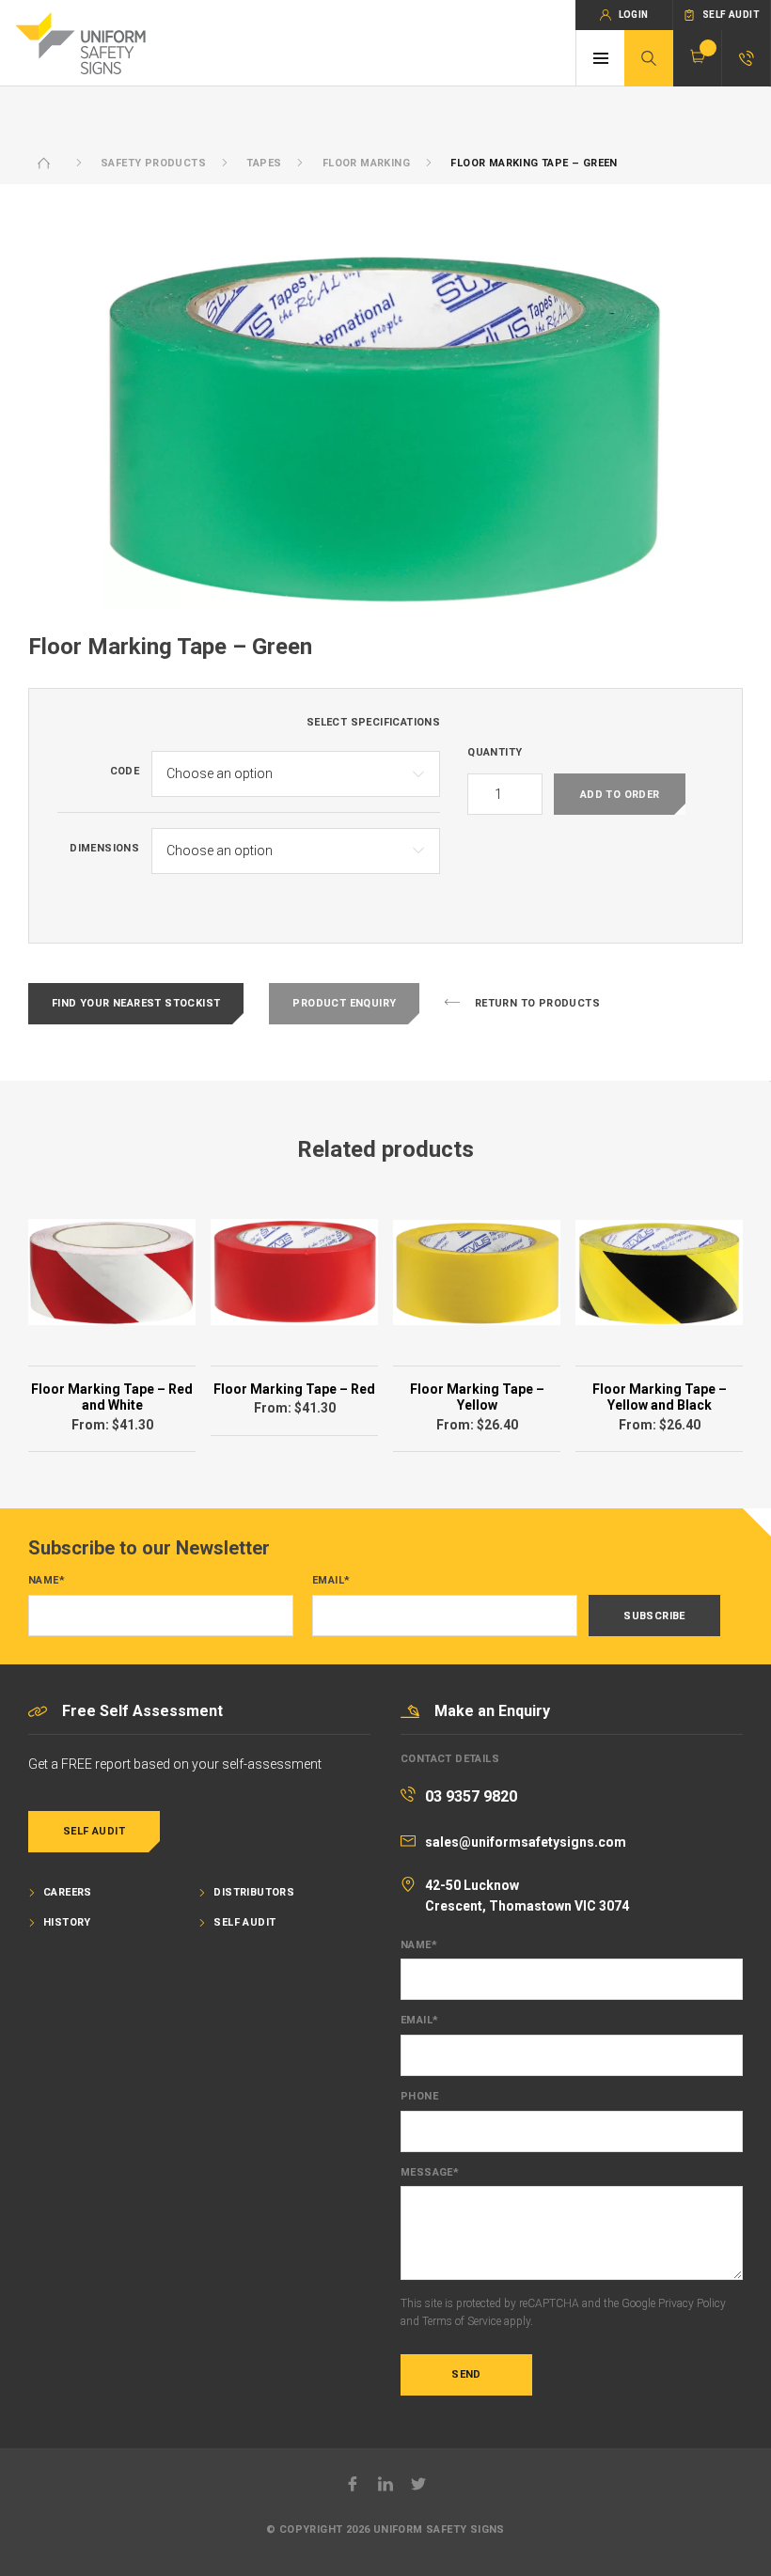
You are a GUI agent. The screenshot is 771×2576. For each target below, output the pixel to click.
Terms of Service (462, 2321)
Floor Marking (366, 163)
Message (430, 2173)
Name (47, 1581)
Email (331, 1581)
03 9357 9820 (471, 1796)
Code (125, 772)
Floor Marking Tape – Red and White (112, 1397)
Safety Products (153, 163)
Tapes (264, 163)
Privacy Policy (692, 2303)
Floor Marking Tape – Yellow (477, 1397)
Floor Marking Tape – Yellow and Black (660, 1397)
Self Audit (94, 1831)
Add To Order (620, 795)
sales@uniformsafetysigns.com (526, 1842)
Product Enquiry (344, 1003)
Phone (419, 2097)
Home (44, 163)
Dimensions (104, 849)
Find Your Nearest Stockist (136, 1003)
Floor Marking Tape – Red (294, 1389)
